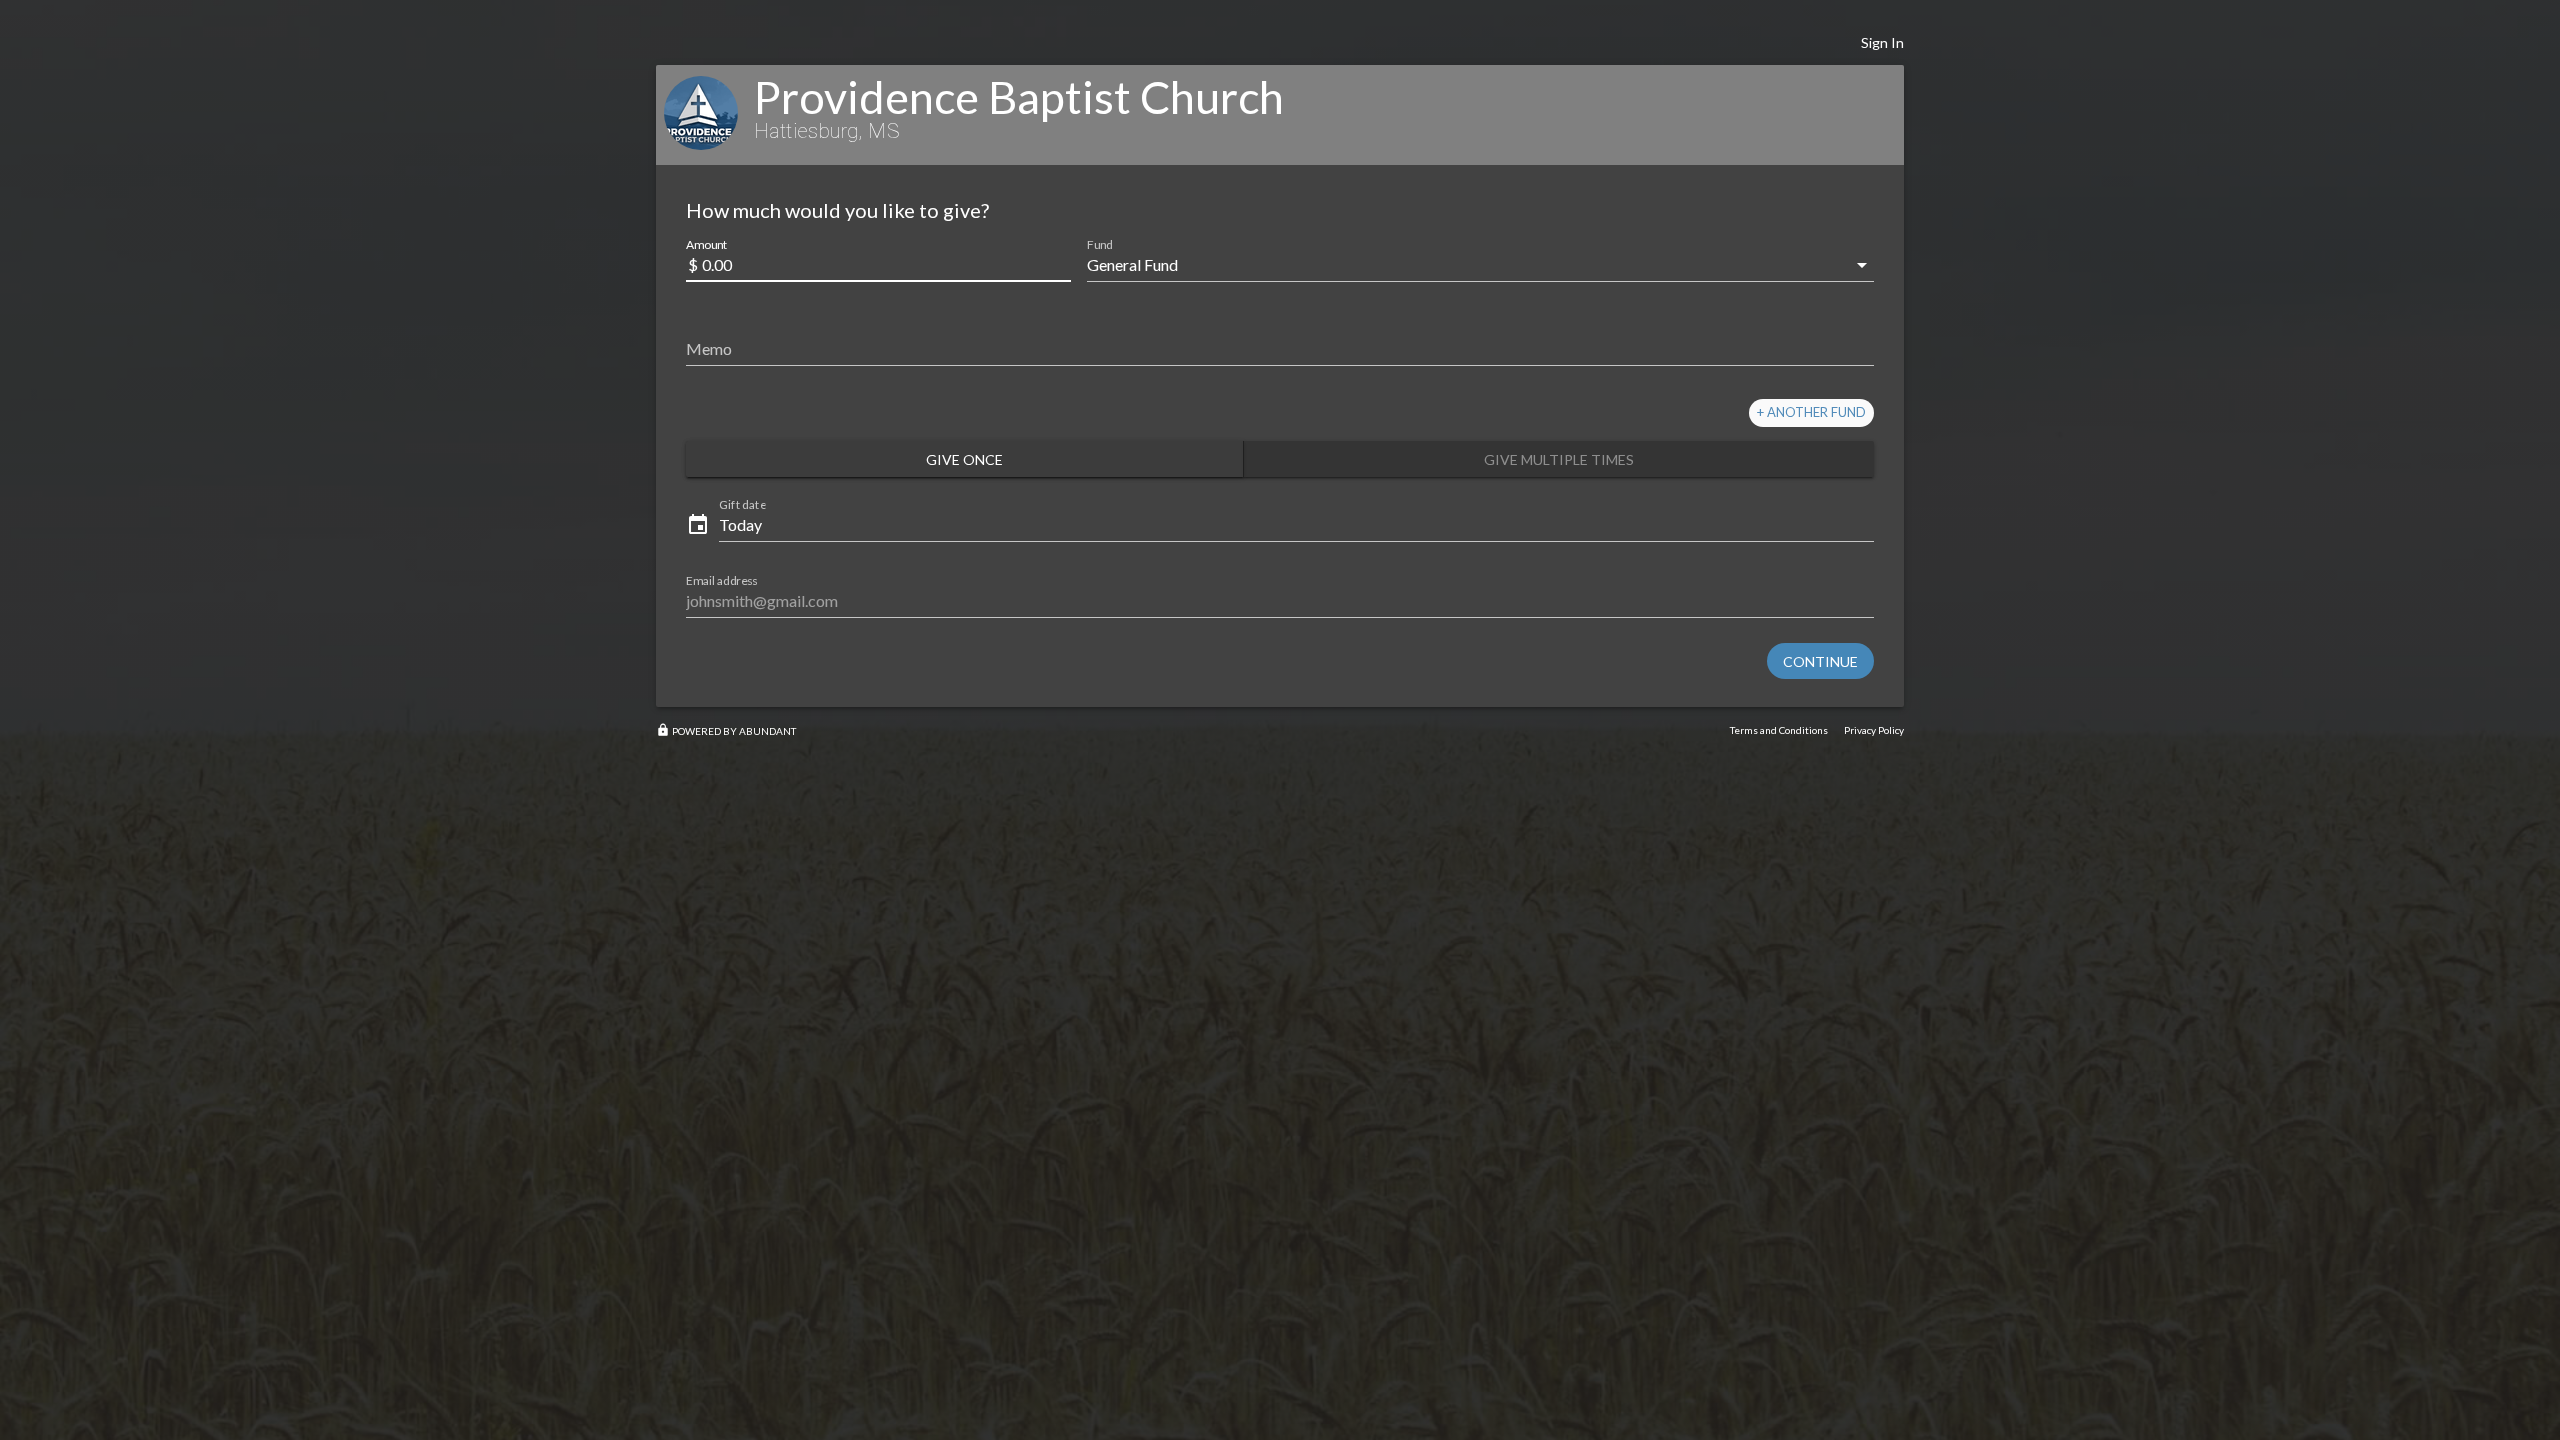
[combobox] (1466, 265)
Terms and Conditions (1779, 730)
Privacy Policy (1874, 730)
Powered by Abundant (726, 731)
